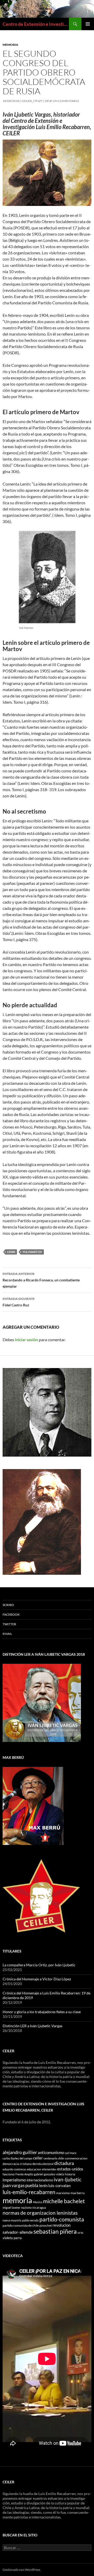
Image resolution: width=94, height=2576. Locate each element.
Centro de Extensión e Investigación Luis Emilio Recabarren (36, 24)
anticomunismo (51, 2153)
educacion (34, 2169)
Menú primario (88, 24)
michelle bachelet (64, 2201)
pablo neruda (30, 2220)
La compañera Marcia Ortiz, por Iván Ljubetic (39, 1965)
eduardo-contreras (14, 2169)
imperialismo (14, 2180)
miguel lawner (11, 2207)
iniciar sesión (27, 1340)
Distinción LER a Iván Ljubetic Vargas (33, 2026)
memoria (17, 2200)
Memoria (10, 45)
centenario (50, 2158)
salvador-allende (18, 2232)
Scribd (8, 1605)
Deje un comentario (62, 101)
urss (80, 2232)
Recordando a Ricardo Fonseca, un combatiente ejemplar (41, 1280)
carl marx (71, 2153)
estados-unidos (70, 2169)
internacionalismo (40, 2180)
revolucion (61, 2225)
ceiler (38, 2158)
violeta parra (12, 2238)
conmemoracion (76, 2158)
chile (61, 2158)
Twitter (9, 1624)
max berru (78, 2193)
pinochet (46, 2225)
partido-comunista (62, 2219)
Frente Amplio (24, 2174)
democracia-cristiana (17, 2164)
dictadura (64, 2163)
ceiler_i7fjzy (32, 101)
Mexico (38, 2202)
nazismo (26, 2207)
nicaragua (39, 2207)
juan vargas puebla (20, 2185)
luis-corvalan (59, 2186)
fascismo (9, 2174)
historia (70, 2174)
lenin (11, 1252)
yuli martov (32, 1252)
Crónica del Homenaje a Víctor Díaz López (37, 1979)
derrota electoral (43, 2164)
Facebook (11, 1614)
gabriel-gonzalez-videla (49, 2174)
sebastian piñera (55, 2231)
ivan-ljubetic (68, 2180)
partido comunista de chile (21, 2225)
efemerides (49, 2169)
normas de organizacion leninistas (40, 2213)
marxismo (63, 2193)
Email (7, 1634)
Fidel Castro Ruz (19, 1302)
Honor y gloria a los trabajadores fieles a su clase (42, 2012)
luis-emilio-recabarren (29, 2192)
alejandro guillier (20, 2152)
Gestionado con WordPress (21, 2570)
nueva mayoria (12, 2220)
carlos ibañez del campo (17, 2158)
